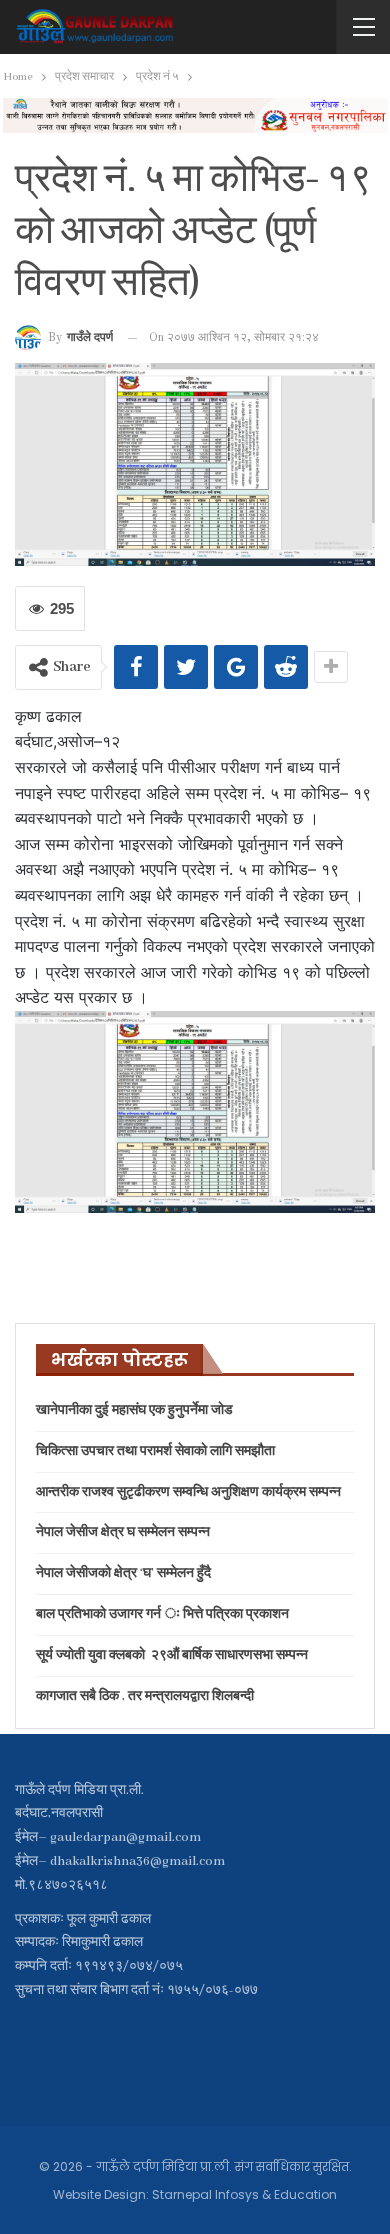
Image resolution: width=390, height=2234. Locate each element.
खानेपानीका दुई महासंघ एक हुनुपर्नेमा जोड (134, 1410)
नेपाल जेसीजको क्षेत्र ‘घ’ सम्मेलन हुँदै (123, 1573)
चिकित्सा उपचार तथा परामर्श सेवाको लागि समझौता (155, 1451)
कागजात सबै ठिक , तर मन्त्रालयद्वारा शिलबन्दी (145, 1696)
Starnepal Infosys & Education (244, 2194)
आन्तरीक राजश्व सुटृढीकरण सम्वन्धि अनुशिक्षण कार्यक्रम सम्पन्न (188, 1492)
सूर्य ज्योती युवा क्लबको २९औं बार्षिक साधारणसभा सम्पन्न (172, 1655)
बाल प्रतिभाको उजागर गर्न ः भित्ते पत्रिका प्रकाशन (162, 1614)
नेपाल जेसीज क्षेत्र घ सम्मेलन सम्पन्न (123, 1532)
